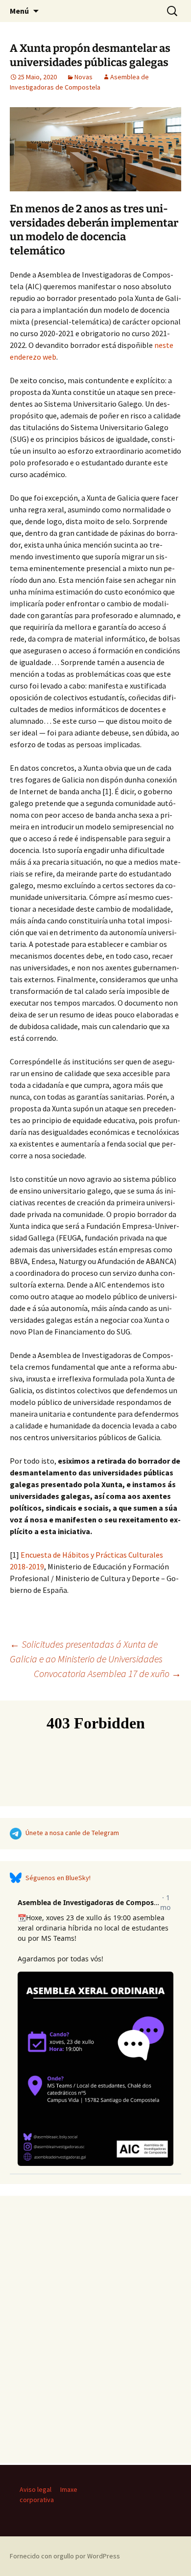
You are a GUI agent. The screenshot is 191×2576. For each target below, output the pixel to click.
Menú (19, 11)
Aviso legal (36, 2489)
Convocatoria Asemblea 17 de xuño (107, 1673)
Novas (84, 77)
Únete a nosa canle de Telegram (72, 1833)
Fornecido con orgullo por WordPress (65, 2556)
